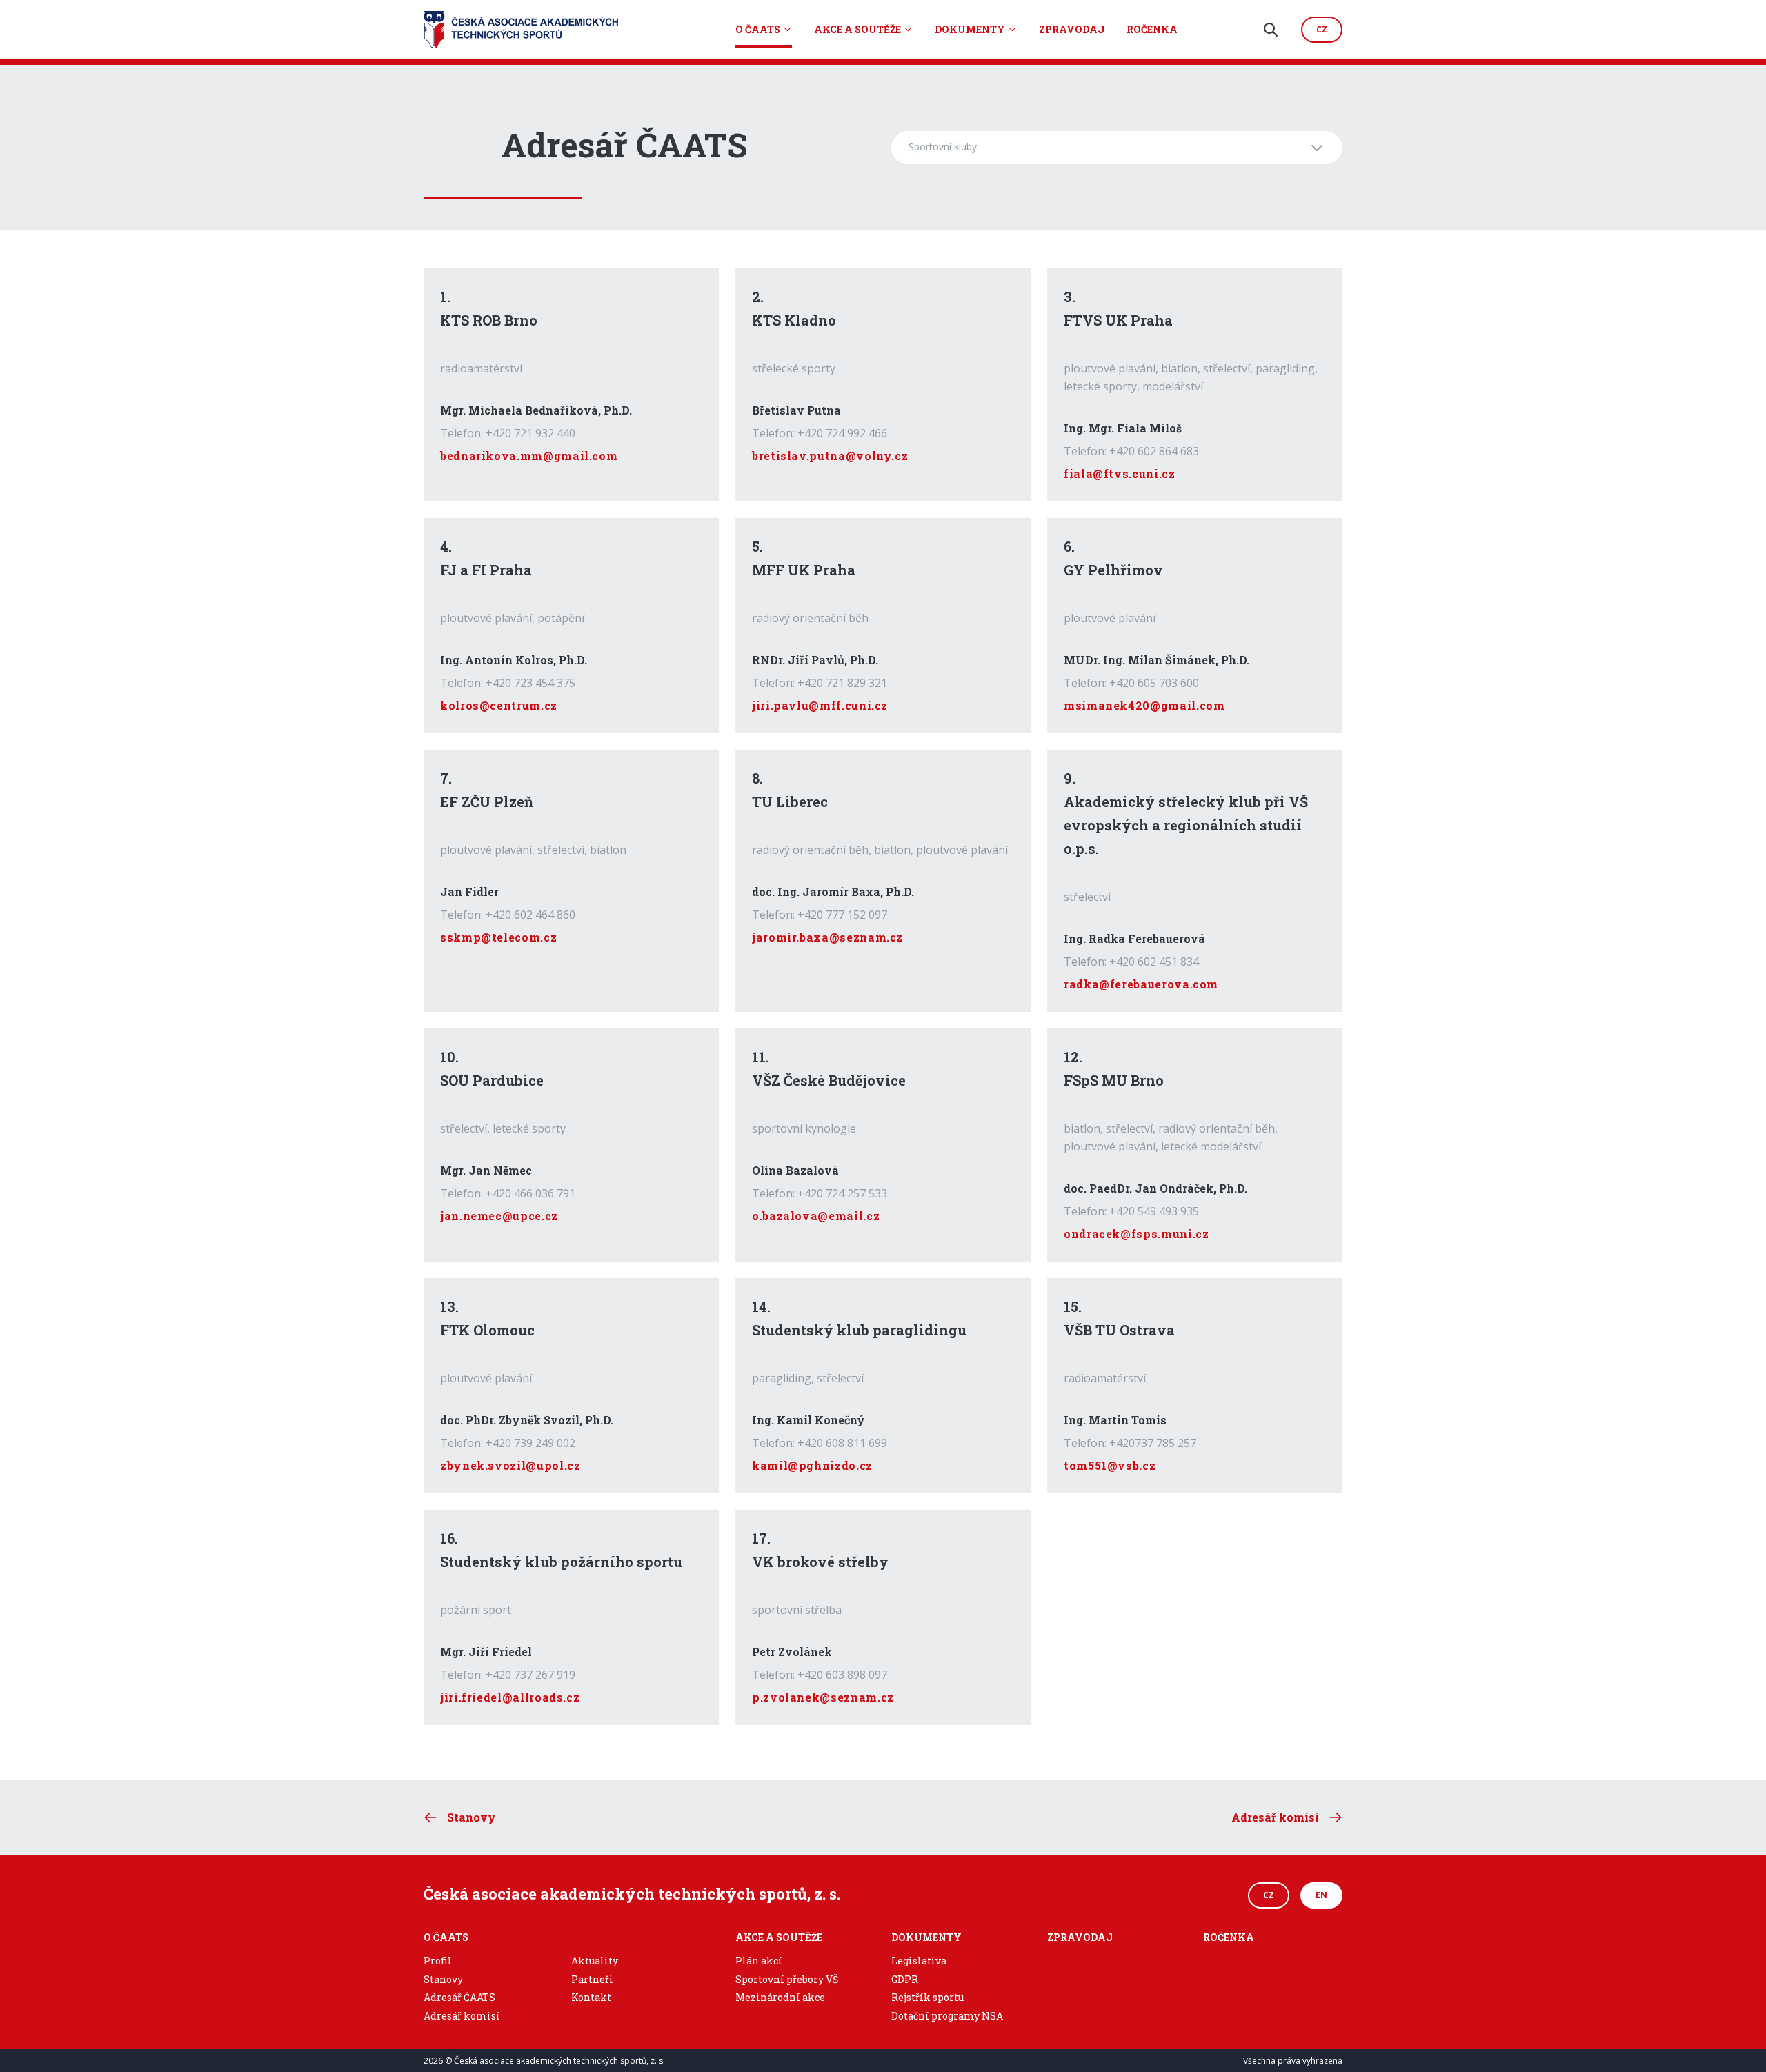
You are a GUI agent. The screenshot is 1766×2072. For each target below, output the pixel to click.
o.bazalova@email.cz (816, 1216)
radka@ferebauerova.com (1141, 984)
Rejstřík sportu (927, 1997)
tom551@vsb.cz (1110, 1465)
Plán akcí (759, 1961)
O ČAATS (758, 29)
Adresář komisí (462, 2016)
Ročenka (1152, 29)
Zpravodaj (1072, 29)
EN (1321, 1895)
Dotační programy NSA (947, 2016)
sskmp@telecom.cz (498, 937)
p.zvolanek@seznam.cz (823, 1697)
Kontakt (591, 1997)
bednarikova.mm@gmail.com (529, 456)
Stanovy (443, 1979)
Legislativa (919, 1961)
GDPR (905, 1979)
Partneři (592, 1979)
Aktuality (595, 1961)
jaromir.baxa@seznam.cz (827, 937)
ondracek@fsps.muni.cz (1136, 1234)
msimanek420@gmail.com (1144, 705)
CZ (1269, 1895)
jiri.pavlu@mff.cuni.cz (820, 705)
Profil (438, 1961)
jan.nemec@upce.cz (499, 1216)
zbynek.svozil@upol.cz (510, 1465)
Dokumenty (970, 29)
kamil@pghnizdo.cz (812, 1465)
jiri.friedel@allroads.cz (510, 1697)
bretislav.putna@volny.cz (830, 456)
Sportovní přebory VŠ (787, 1979)
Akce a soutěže (857, 29)
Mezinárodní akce (780, 1997)
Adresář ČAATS (459, 1997)
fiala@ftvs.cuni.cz (1120, 474)
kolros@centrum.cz (499, 705)
